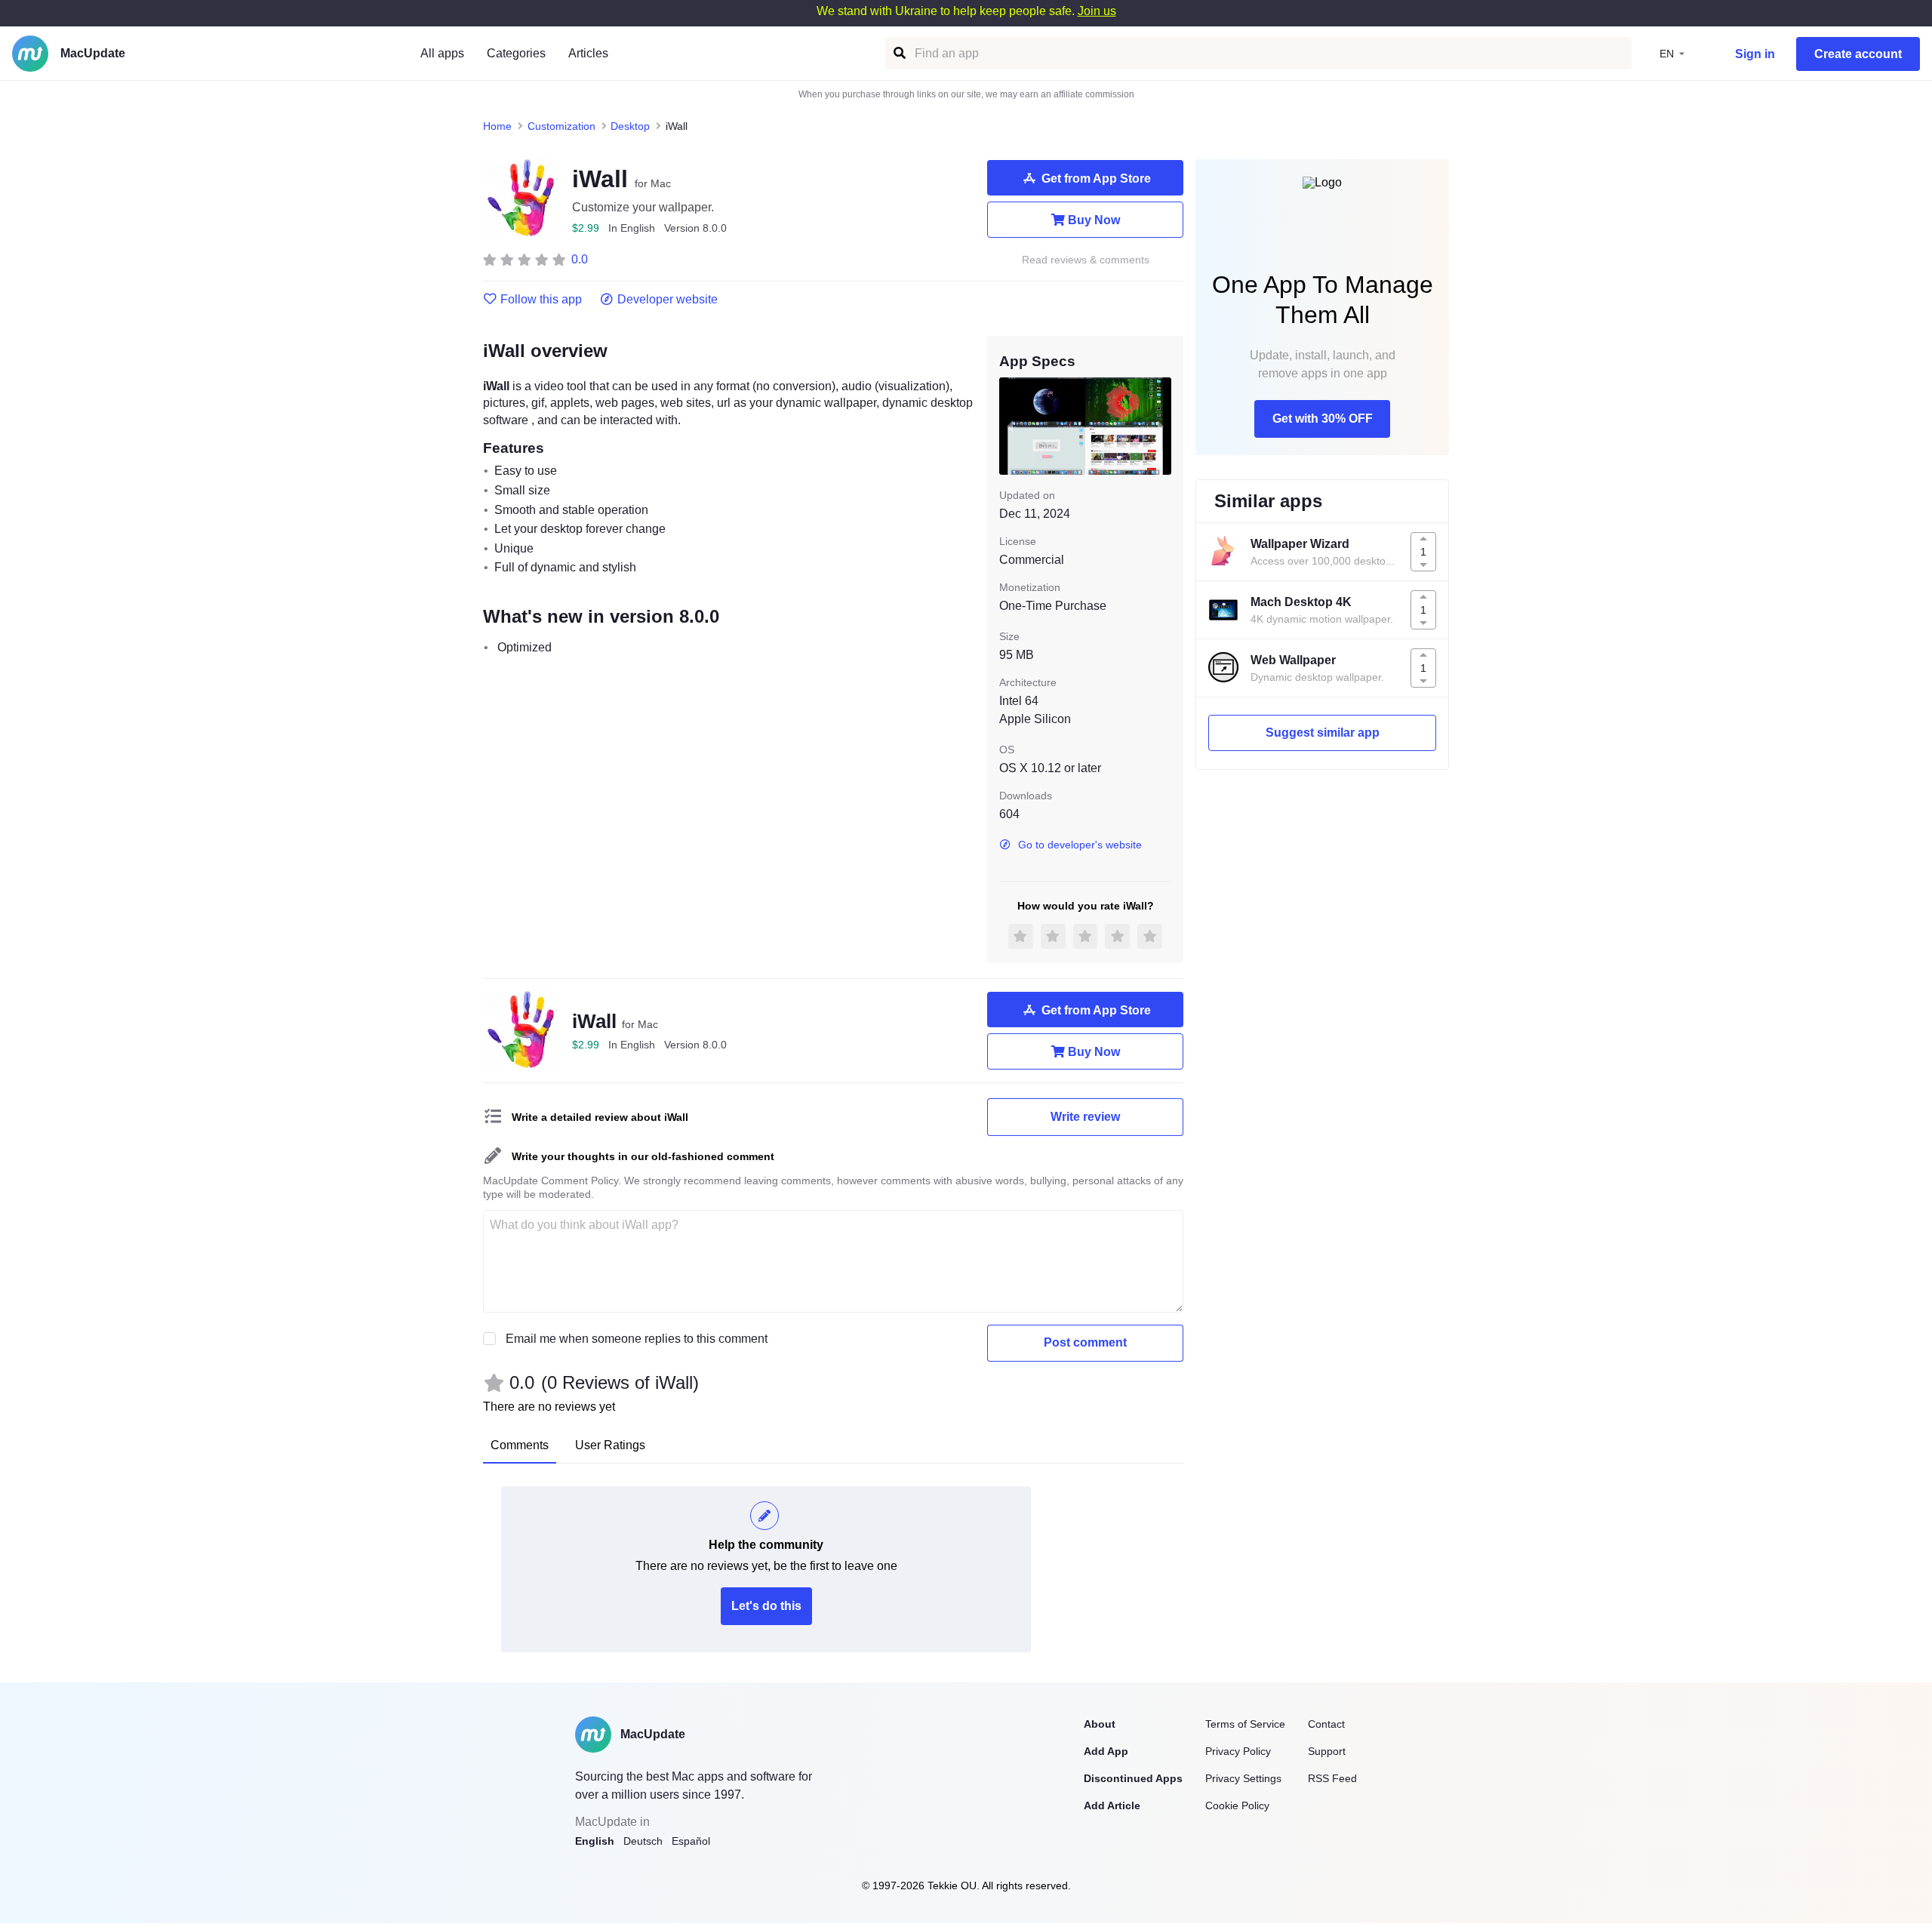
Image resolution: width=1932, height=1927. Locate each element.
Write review (1085, 1117)
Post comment (1085, 1342)
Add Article (1112, 1805)
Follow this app (541, 300)
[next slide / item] (1161, 426)
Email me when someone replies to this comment (637, 1339)
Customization (561, 126)
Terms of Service (1245, 1724)
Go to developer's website (1080, 845)
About (1100, 1724)
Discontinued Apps (1133, 1778)
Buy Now (1094, 220)
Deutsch (643, 1841)
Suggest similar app (1323, 733)
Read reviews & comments (1086, 260)
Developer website (668, 300)
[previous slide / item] (1010, 426)
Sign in (1755, 54)
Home (497, 126)
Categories (516, 53)
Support (1327, 1751)
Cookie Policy (1237, 1805)
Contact (1326, 1724)
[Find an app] (898, 53)
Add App (1106, 1751)
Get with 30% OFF (1323, 419)
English (595, 1841)
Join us (1097, 11)
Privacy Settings (1243, 1778)
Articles (588, 53)
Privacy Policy (1238, 1751)
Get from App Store (1096, 179)
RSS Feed (1332, 1778)
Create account (1858, 54)
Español (691, 1841)
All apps (442, 53)
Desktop (630, 126)
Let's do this (766, 1606)
